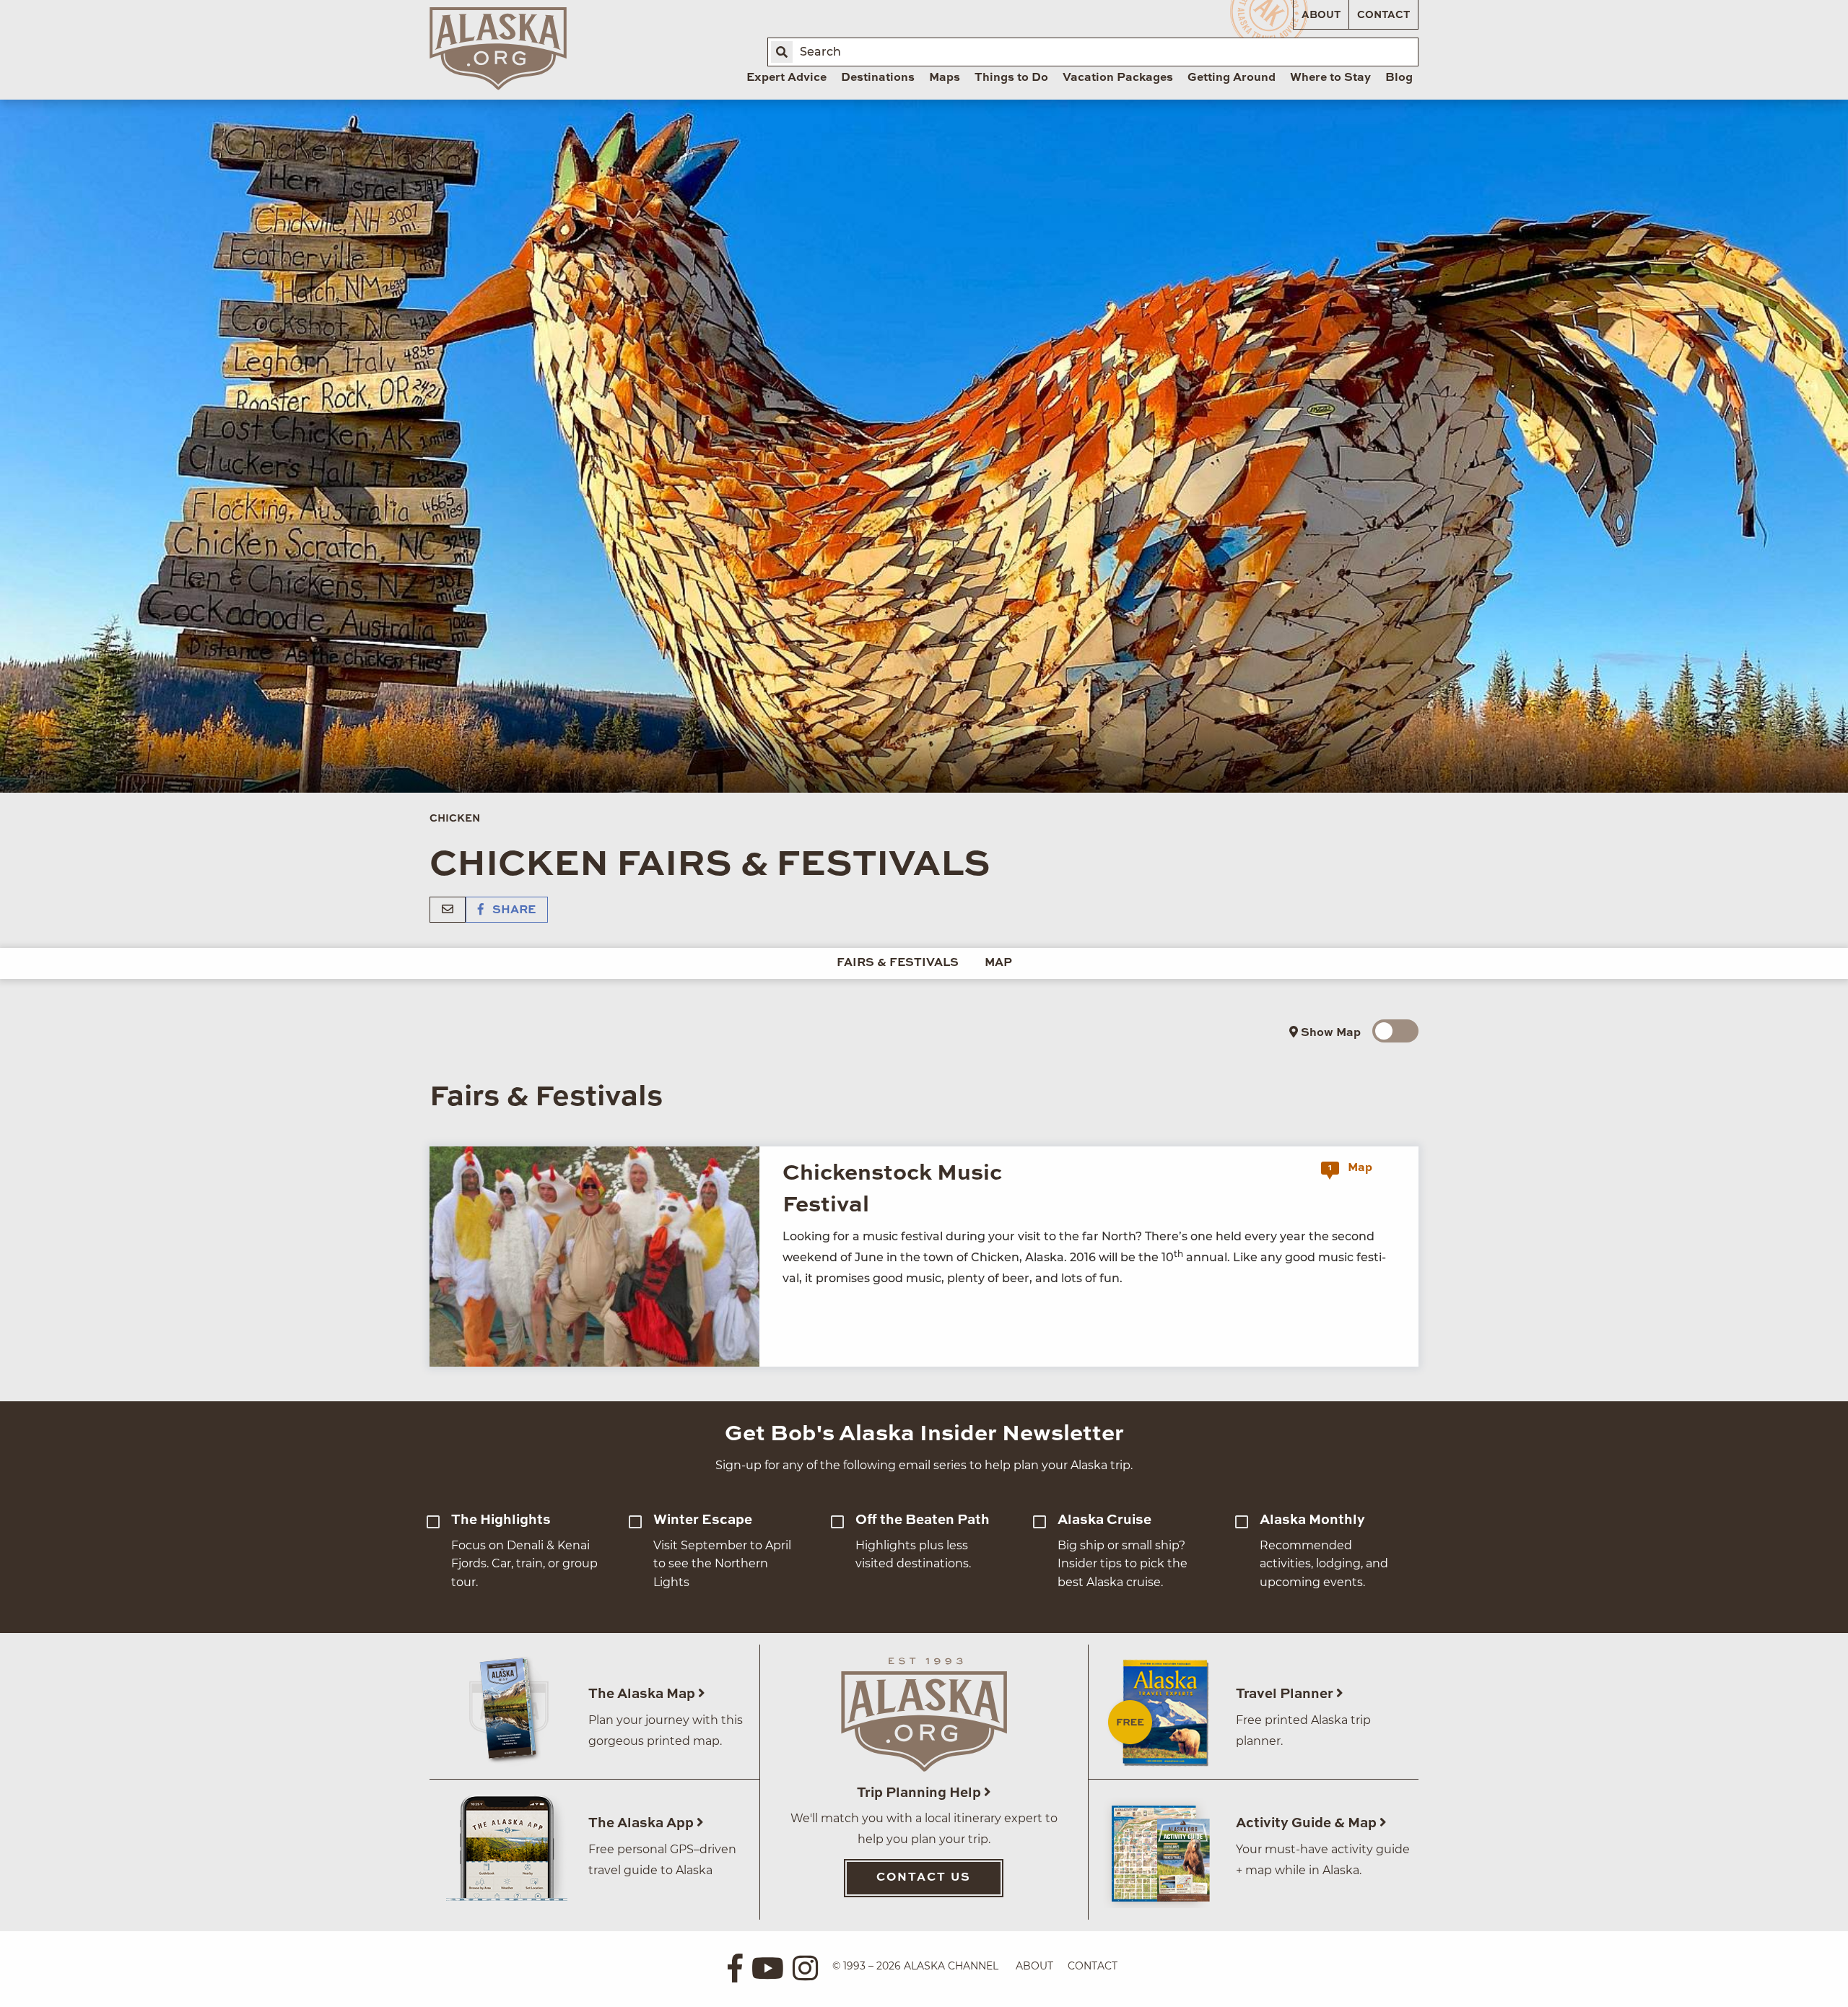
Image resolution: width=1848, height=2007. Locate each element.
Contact (1383, 15)
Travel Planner (1286, 1694)
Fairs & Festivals (898, 963)
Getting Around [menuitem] (1232, 78)
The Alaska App (642, 1823)
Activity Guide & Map (1308, 1823)
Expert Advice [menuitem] (786, 78)
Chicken (455, 819)
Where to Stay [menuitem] (1330, 78)
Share (513, 910)
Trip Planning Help (920, 1793)
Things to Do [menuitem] (1011, 78)
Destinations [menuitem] (878, 78)
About (1321, 15)
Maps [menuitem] (945, 78)
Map (998, 963)
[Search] (782, 52)
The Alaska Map (643, 1694)
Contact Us (924, 1878)
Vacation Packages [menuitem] (1118, 78)
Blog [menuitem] (1399, 78)
